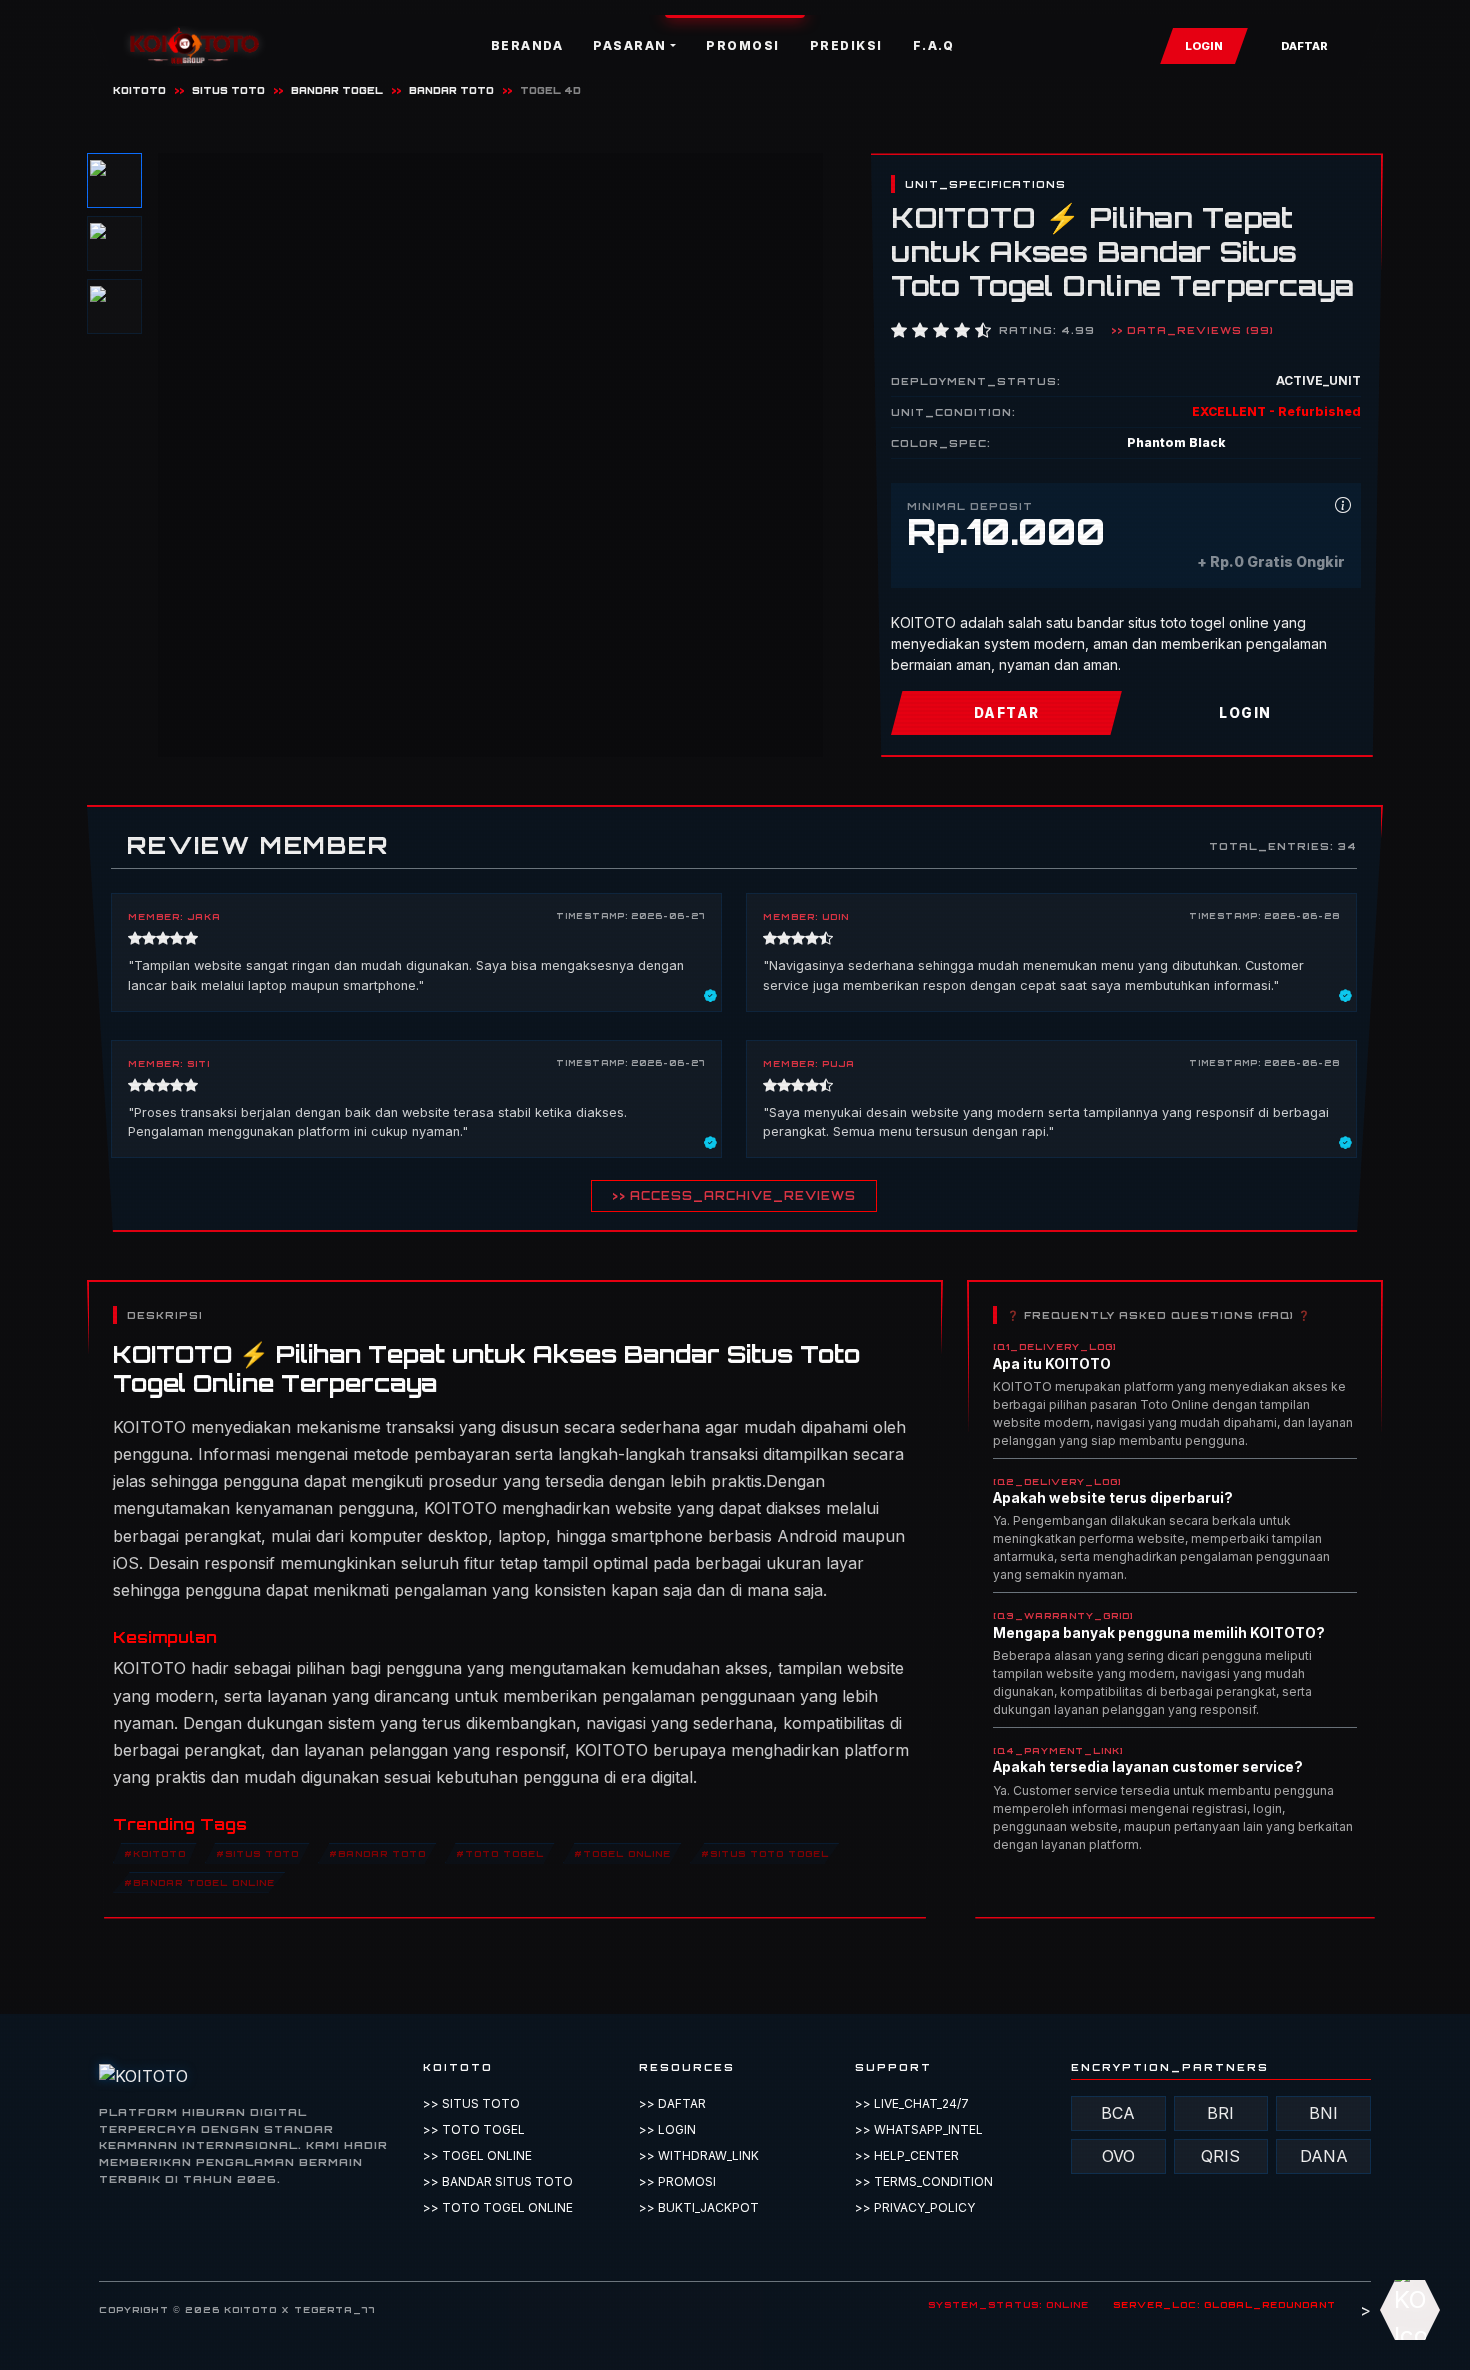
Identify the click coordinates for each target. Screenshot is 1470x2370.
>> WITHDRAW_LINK (699, 2155)
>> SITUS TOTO (471, 2103)
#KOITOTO (155, 1852)
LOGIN (1204, 46)
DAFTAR (1304, 46)
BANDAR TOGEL (337, 90)
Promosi (743, 45)
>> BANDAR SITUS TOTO (498, 2181)
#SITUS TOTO (257, 1852)
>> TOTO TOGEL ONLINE (498, 2207)
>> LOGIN (667, 2129)
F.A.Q (934, 45)
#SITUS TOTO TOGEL (765, 1852)
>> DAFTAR (672, 2103)
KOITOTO (139, 90)
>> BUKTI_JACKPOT (699, 2207)
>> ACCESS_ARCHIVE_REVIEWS (734, 1196)
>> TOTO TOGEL (474, 2129)
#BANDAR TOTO (377, 1852)
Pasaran (630, 45)
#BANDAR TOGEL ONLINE (199, 1881)
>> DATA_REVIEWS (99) (1192, 330)
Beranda (527, 45)
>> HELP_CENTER (907, 2155)
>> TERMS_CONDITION (924, 2181)
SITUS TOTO (228, 90)
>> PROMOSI (677, 2181)
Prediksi (846, 45)
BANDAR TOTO (451, 90)
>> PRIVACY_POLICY (915, 2207)
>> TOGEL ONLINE (477, 2155)
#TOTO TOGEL (500, 1852)
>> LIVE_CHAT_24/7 (912, 2103)
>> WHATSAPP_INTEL (919, 2129)
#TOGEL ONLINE (622, 1852)
